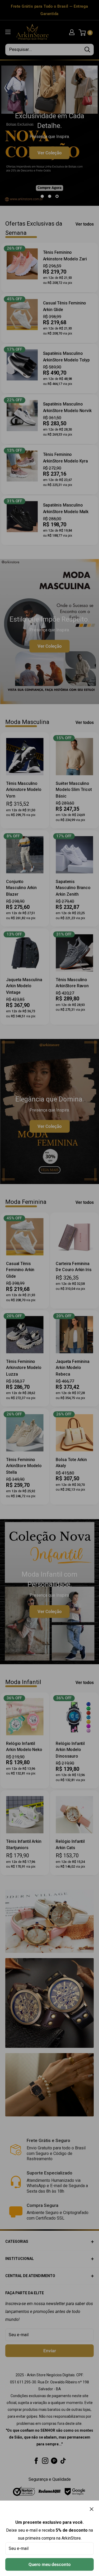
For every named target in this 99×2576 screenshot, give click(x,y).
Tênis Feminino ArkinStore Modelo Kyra (66, 458)
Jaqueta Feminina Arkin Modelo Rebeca (72, 1368)
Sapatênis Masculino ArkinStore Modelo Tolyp (66, 357)
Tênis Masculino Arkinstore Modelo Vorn (24, 790)
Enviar (50, 2351)
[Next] (90, 133)
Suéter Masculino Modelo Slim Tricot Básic (74, 790)
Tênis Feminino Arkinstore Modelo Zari (65, 256)
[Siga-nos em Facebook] (36, 2460)
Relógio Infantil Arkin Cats (70, 1845)
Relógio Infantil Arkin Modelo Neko (24, 1747)
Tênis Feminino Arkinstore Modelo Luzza (24, 1368)
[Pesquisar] (87, 50)
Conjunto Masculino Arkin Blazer (21, 888)
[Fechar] (92, 2509)
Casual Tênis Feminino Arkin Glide (65, 306)
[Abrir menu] (8, 32)
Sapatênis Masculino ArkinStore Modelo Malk (66, 508)
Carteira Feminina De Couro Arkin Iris (74, 1266)
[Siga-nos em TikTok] (63, 2460)
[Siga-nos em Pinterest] (54, 2460)
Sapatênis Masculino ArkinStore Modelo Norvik (67, 407)
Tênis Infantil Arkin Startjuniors (24, 1845)
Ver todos (85, 224)
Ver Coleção (50, 148)
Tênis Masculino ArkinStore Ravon (72, 983)
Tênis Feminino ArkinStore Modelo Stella (24, 1466)
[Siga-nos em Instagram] (45, 2460)
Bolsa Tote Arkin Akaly (71, 1463)
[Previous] (9, 133)
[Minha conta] (72, 32)
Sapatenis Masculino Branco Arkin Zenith (73, 888)
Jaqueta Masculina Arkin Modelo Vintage (24, 986)
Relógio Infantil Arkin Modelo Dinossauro (70, 1750)
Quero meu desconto (50, 2564)
